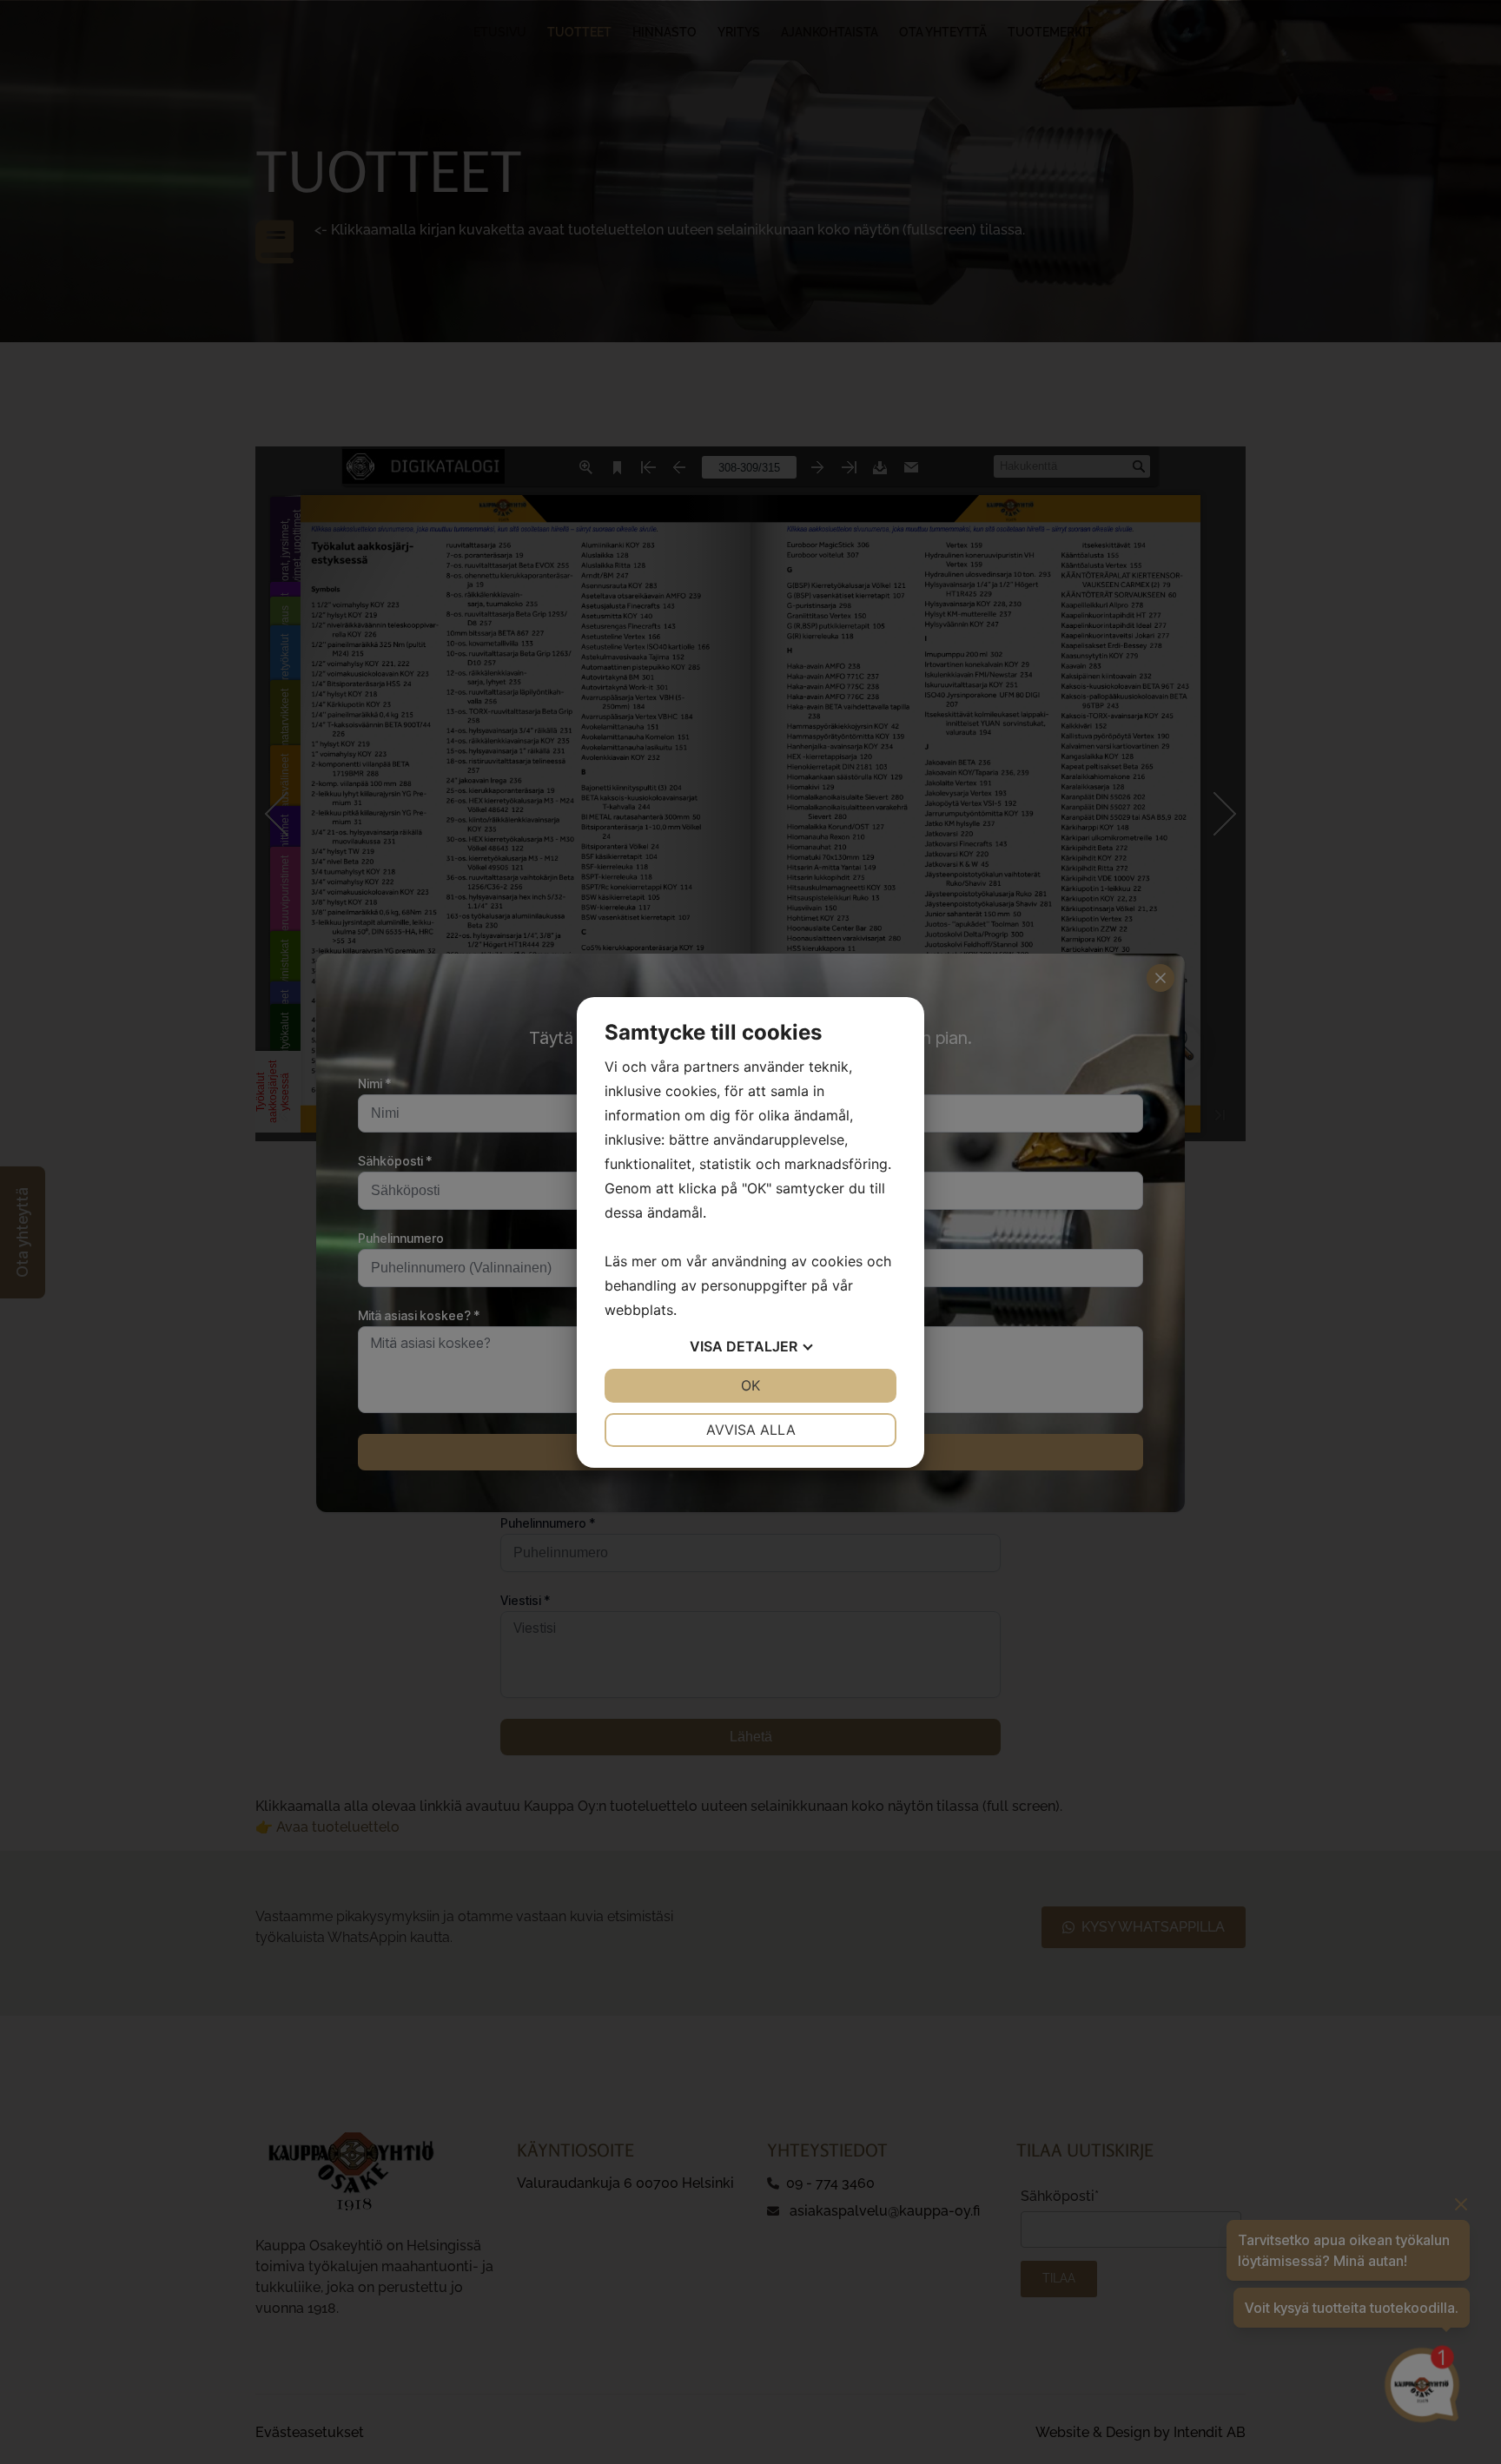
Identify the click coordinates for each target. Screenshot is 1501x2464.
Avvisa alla (751, 1430)
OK (750, 1385)
